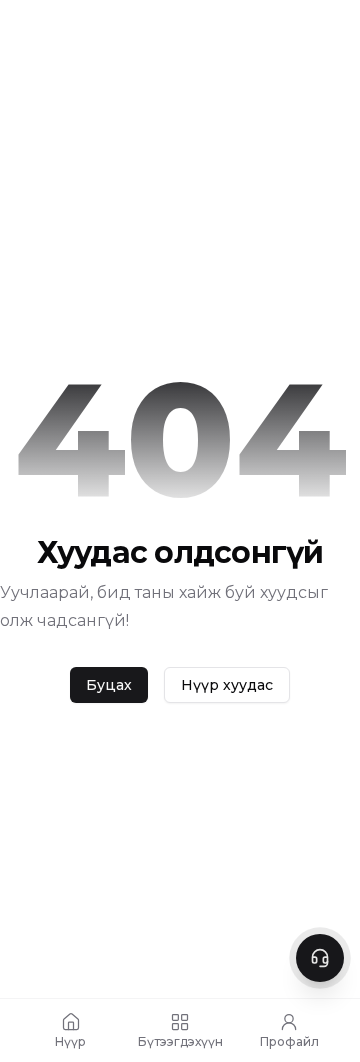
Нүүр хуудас (227, 685)
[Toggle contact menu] (320, 958)
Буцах (109, 685)
